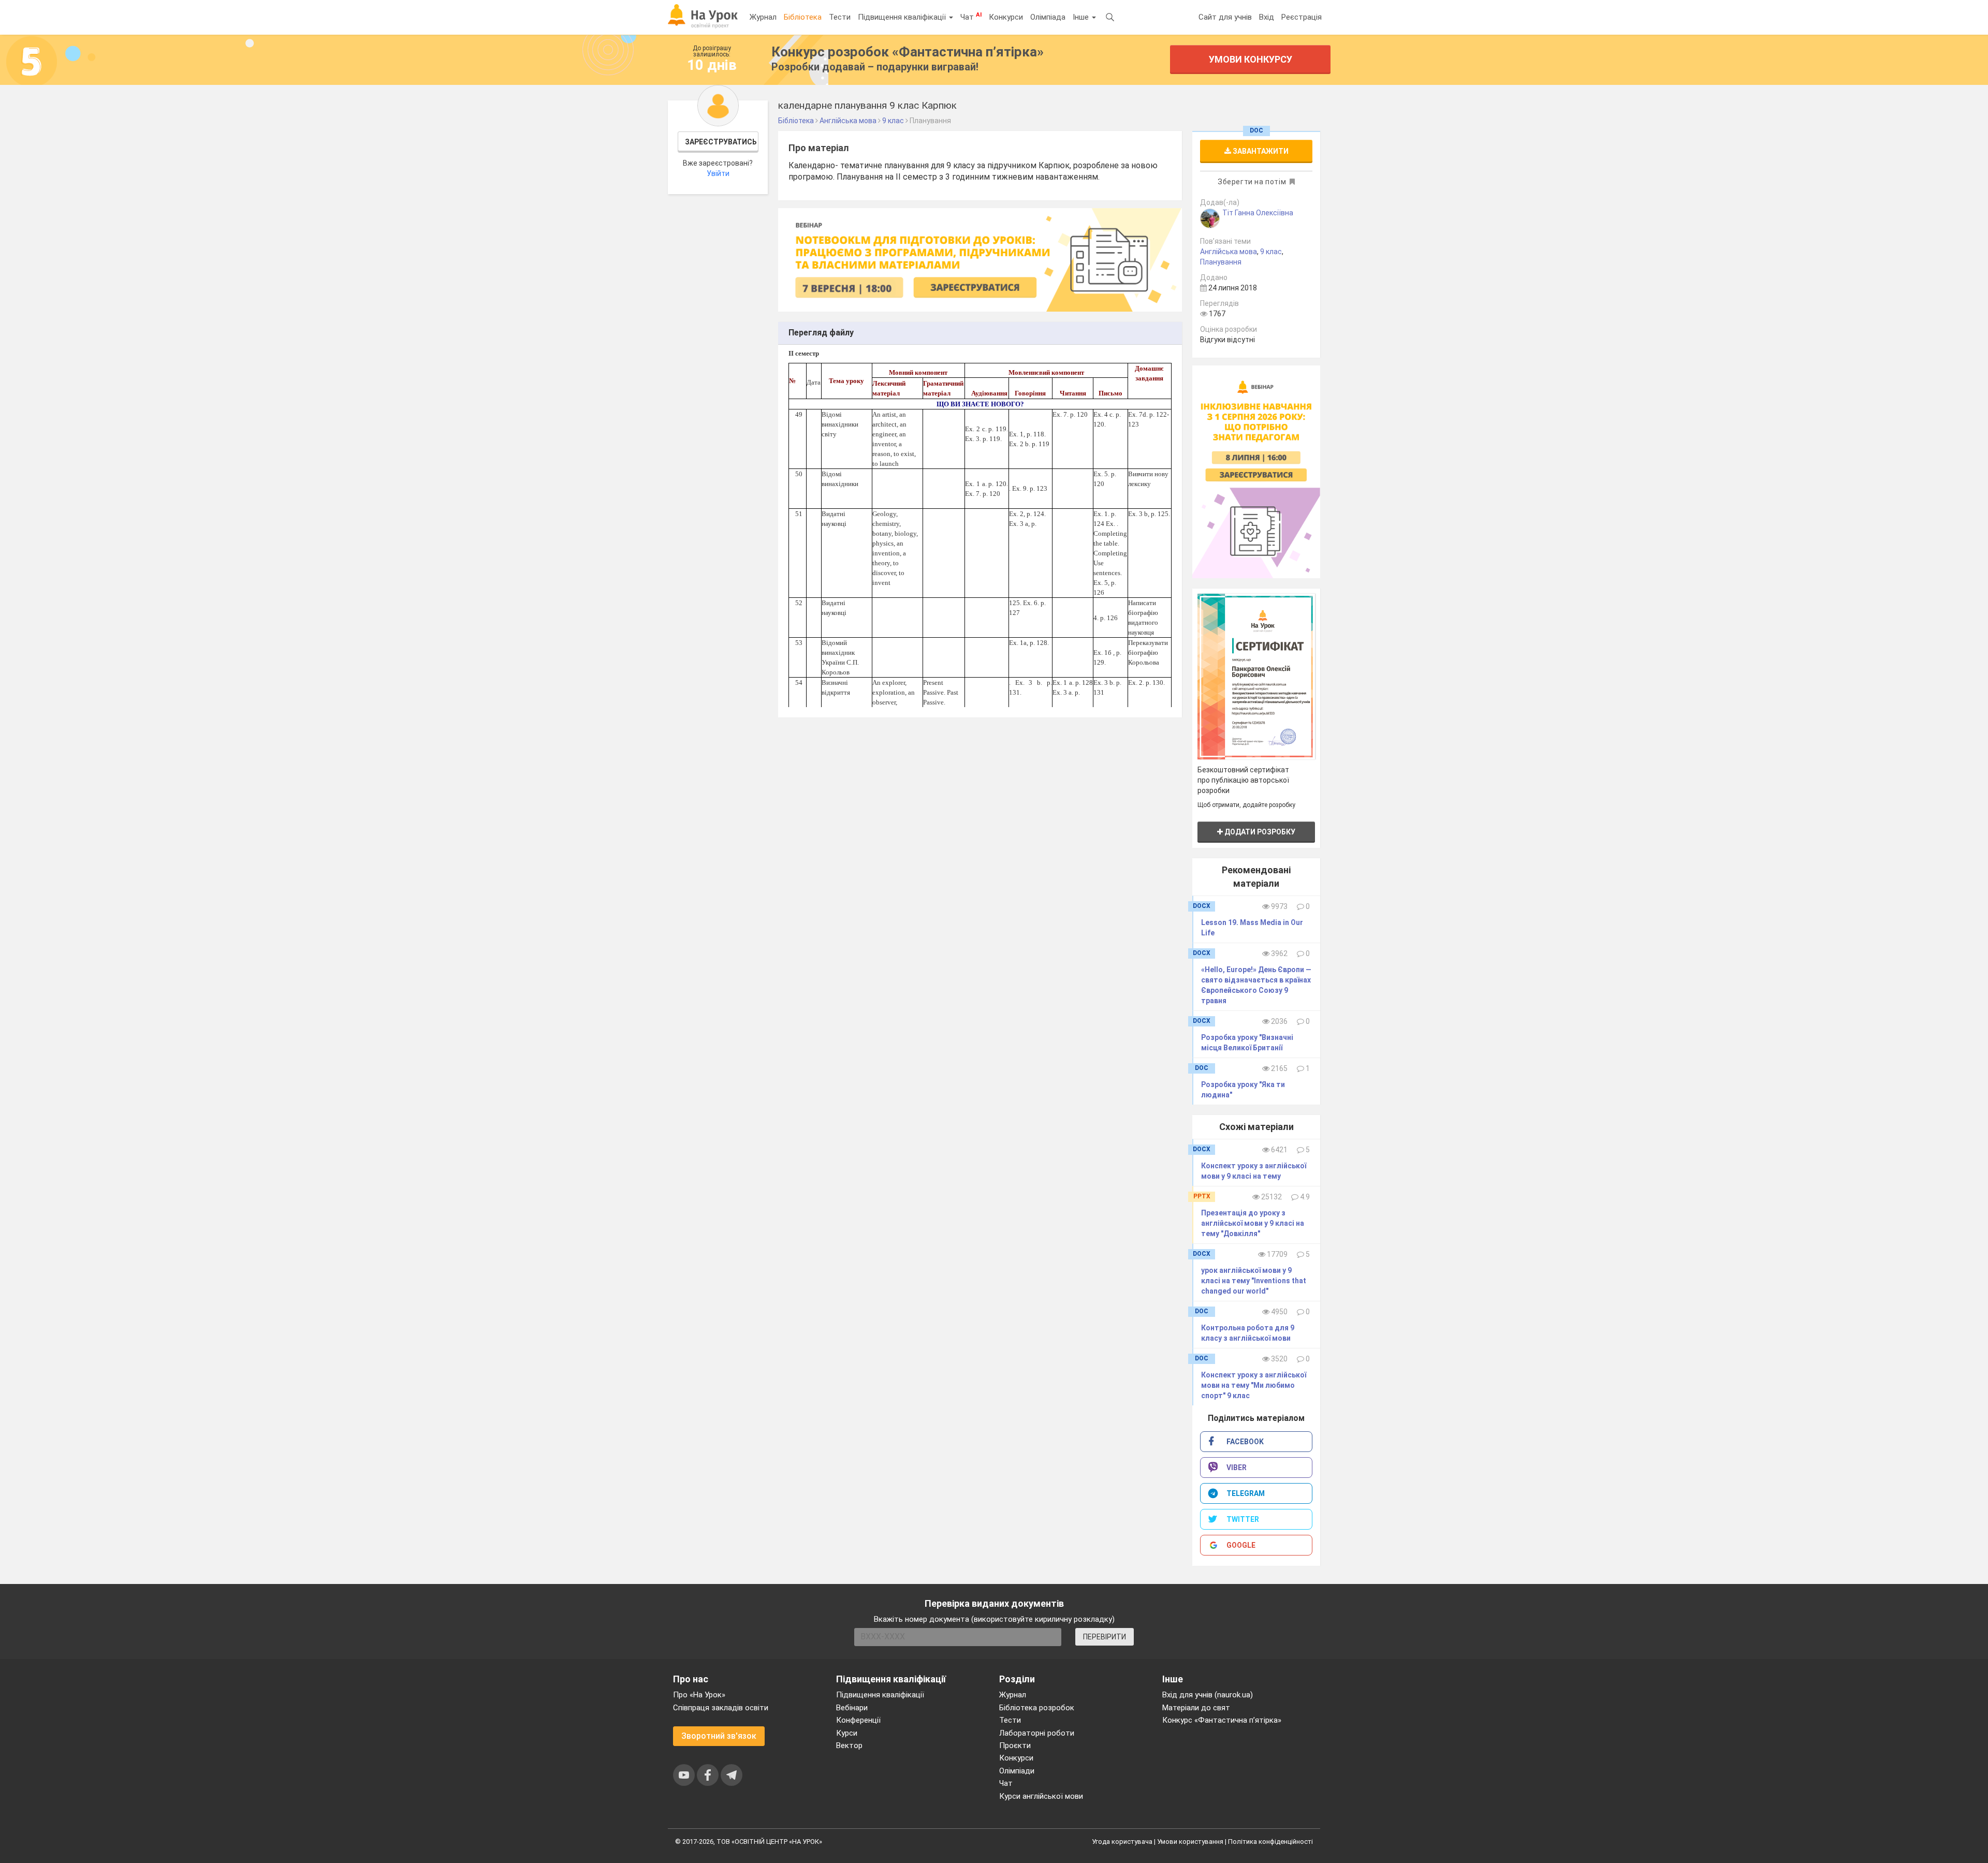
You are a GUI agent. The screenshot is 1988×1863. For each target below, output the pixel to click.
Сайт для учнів (1225, 17)
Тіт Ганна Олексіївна (1258, 213)
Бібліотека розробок (1037, 1708)
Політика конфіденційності (1270, 1842)
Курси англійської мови (1041, 1796)
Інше (1082, 17)
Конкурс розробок (908, 52)
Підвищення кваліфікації (903, 17)
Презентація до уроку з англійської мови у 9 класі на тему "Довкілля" (1253, 1223)
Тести (840, 17)
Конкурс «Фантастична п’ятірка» (1222, 1720)
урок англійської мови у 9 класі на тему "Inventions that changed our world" (1254, 1281)
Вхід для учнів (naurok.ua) (1208, 1695)
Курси (847, 1733)
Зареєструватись (721, 142)
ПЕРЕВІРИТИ (1105, 1637)
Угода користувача (1122, 1842)
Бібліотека (803, 17)
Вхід (1267, 17)
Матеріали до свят (1196, 1708)
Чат (971, 17)
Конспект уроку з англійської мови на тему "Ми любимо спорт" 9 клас (1254, 1385)
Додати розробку (1259, 832)
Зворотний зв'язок (719, 1736)
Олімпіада (1048, 17)
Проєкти (1015, 1745)
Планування (1221, 262)
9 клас (1271, 252)
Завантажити (1260, 151)
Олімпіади (1017, 1771)
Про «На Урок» (699, 1695)
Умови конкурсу (1251, 59)
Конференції (858, 1720)
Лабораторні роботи (1037, 1733)
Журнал (763, 17)
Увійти (718, 173)
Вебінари (852, 1708)
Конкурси (1006, 17)
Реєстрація (1302, 17)
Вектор (849, 1745)
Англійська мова (1229, 252)
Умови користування (1190, 1842)
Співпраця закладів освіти (721, 1708)
